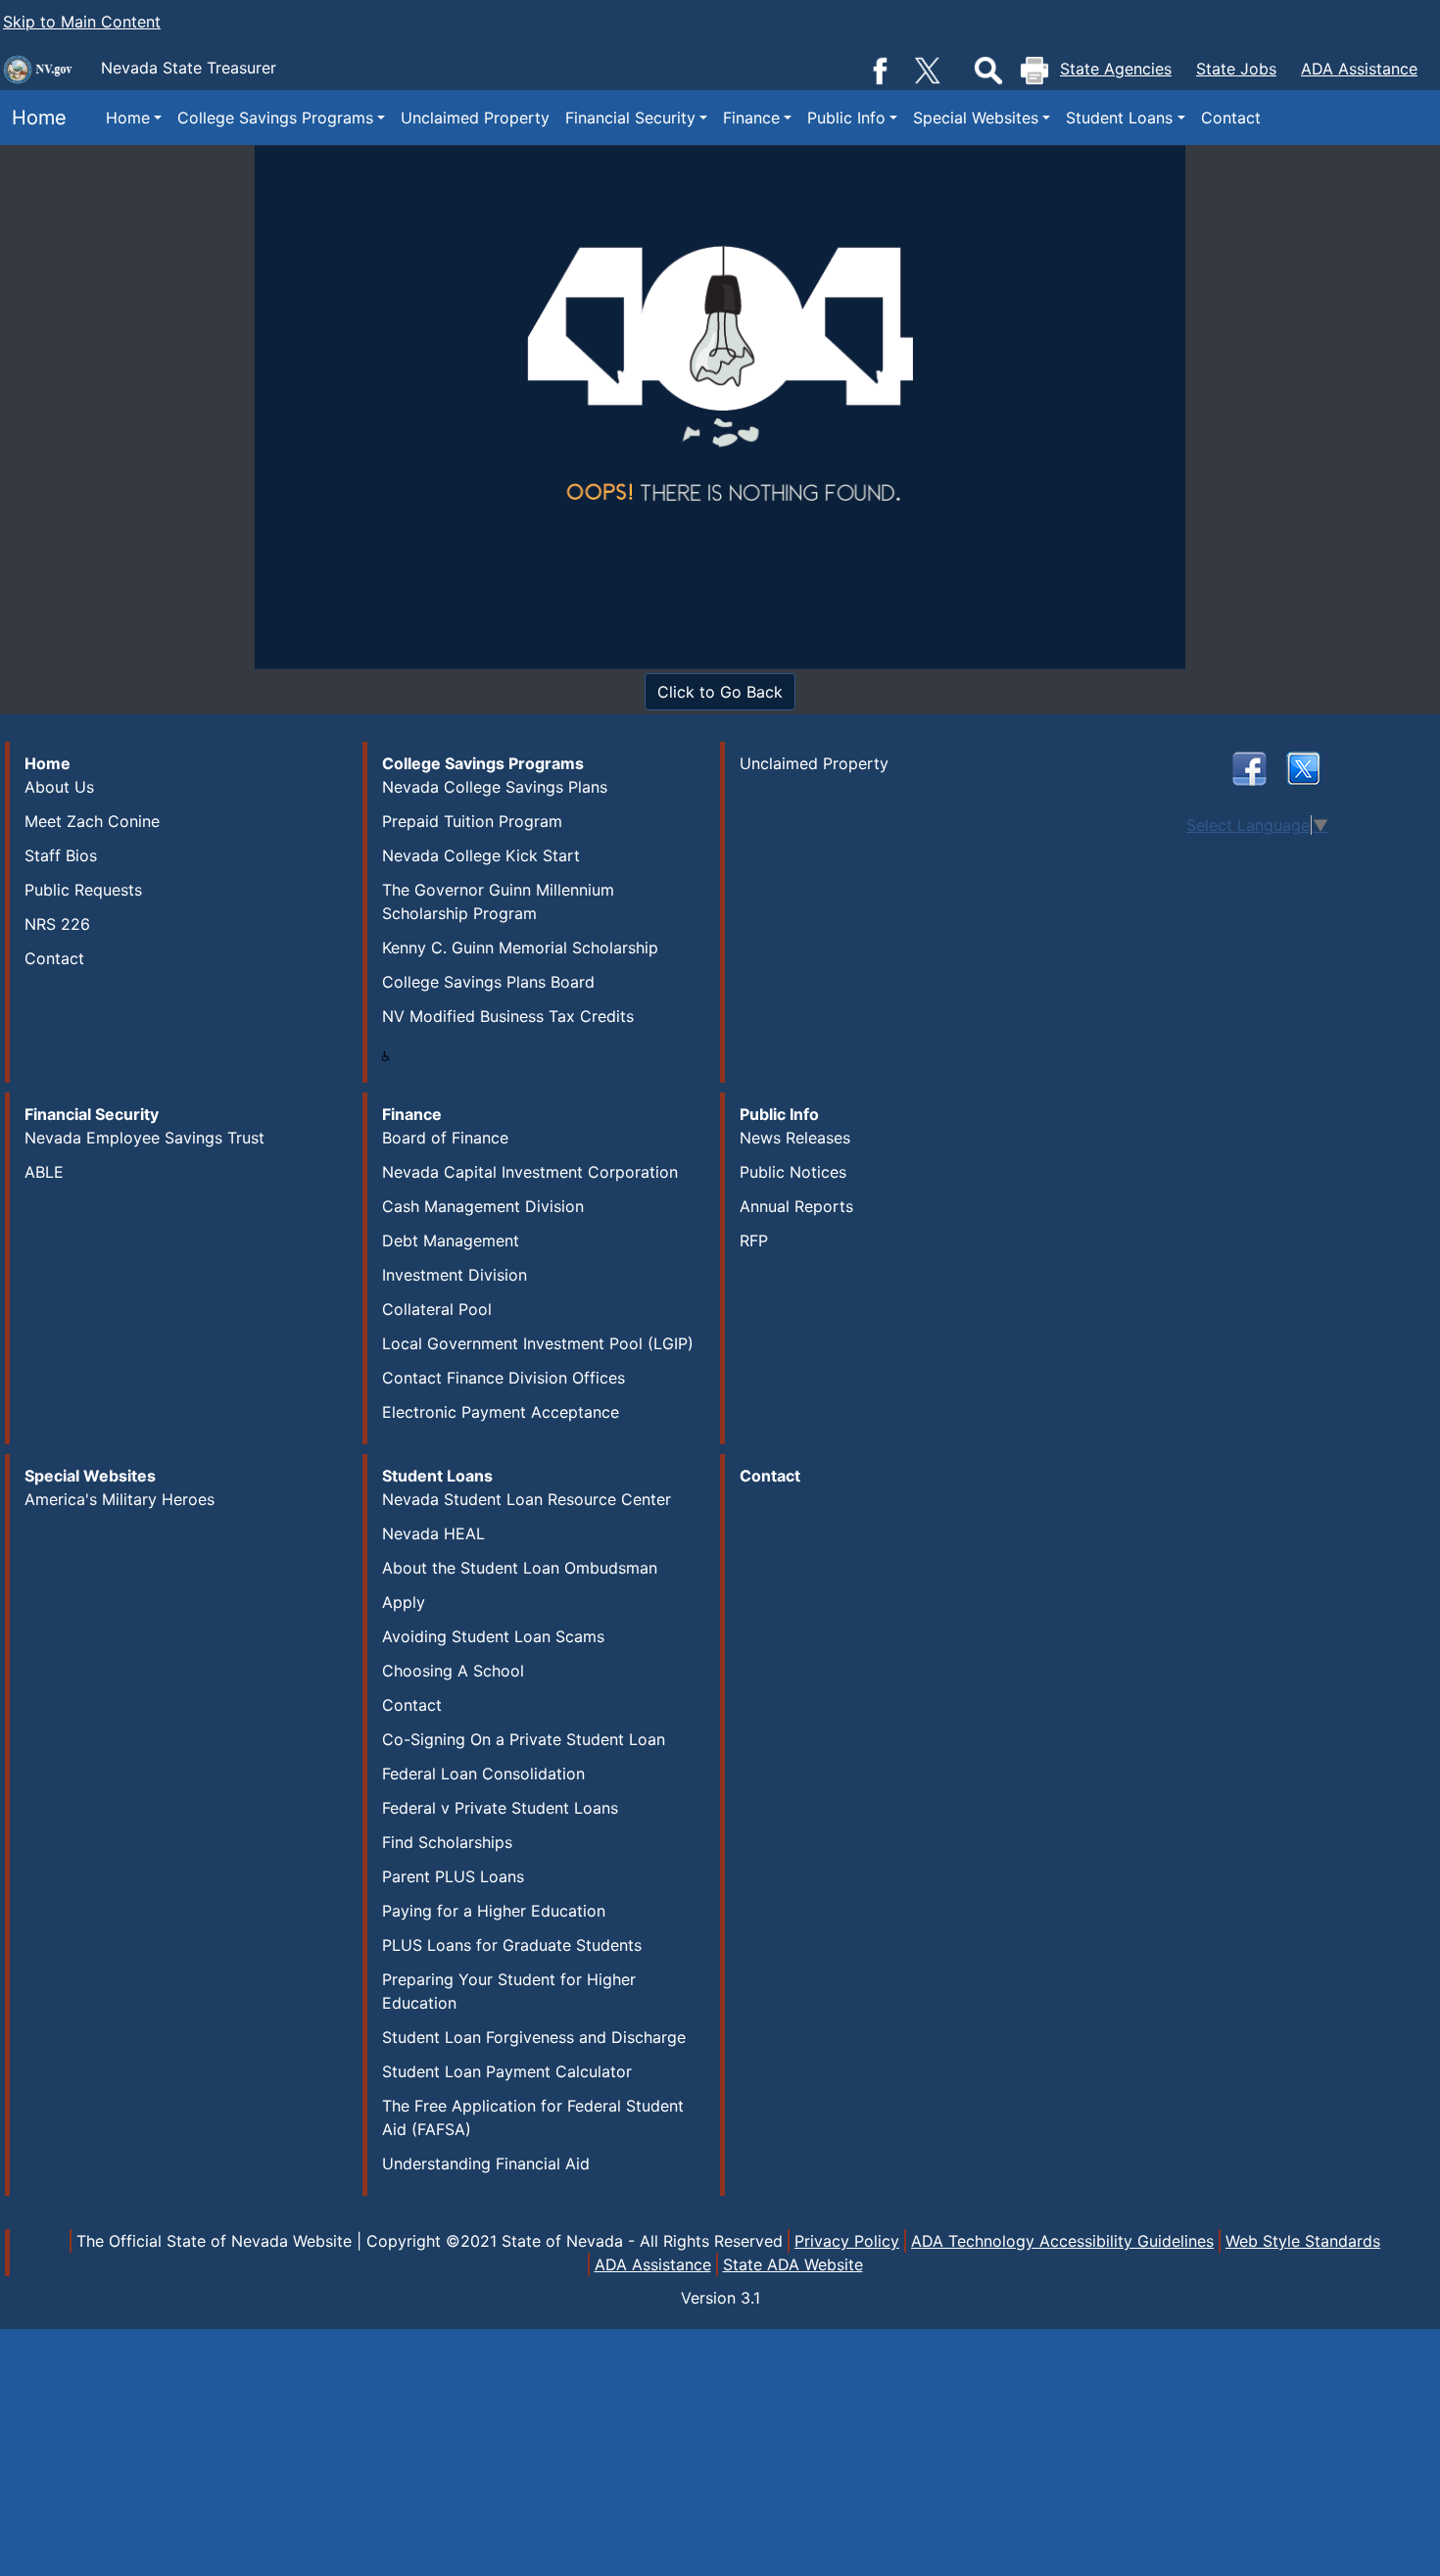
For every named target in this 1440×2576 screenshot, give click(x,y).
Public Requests (83, 890)
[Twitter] (929, 69)
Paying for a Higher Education (494, 1911)
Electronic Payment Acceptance (501, 1412)
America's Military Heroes (120, 1499)
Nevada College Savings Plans (495, 787)
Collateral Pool (437, 1309)
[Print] (1034, 71)
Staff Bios (61, 855)
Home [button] (128, 118)
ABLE (44, 1172)
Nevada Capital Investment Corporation (530, 1172)
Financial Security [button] (630, 118)
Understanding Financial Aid (486, 2163)
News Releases (795, 1138)
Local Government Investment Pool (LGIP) (538, 1343)
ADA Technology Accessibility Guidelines (1062, 2241)
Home (33, 118)
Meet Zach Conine (92, 821)
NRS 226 (57, 924)
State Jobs (1236, 69)
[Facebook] (880, 69)
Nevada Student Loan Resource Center (527, 1499)
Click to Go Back (720, 692)
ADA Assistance (1359, 69)
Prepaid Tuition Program (472, 821)
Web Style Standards (1303, 2241)
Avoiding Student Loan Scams (493, 1636)
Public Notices (793, 1172)
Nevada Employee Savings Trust (144, 1138)
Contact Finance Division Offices (504, 1378)
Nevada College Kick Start (481, 855)
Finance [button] (751, 118)
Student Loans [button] (1119, 118)
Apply (404, 1602)
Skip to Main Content (82, 22)
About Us (59, 787)
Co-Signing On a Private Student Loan (524, 1739)
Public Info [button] (846, 118)
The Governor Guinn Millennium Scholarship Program (498, 901)
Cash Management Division (483, 1206)
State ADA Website (793, 2264)
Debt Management (451, 1240)
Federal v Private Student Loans (500, 1808)
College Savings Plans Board (488, 982)
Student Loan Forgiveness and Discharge (534, 2037)
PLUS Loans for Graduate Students (512, 1945)
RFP (754, 1240)
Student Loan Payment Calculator (507, 2071)
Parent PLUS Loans (453, 1876)
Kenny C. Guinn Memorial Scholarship (520, 948)
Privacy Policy (847, 2241)
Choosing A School (453, 1671)
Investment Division (455, 1275)
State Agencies (1116, 69)
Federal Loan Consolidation (483, 1774)
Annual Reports (796, 1206)
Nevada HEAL (433, 1533)
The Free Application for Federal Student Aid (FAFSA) (533, 2117)
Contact (1231, 118)
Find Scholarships (447, 1842)
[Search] (988, 71)
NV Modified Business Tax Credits (508, 1016)
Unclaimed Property (475, 118)
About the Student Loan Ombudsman (520, 1568)
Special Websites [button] (976, 118)
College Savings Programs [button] (275, 118)
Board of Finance (445, 1138)
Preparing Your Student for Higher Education (509, 1991)
